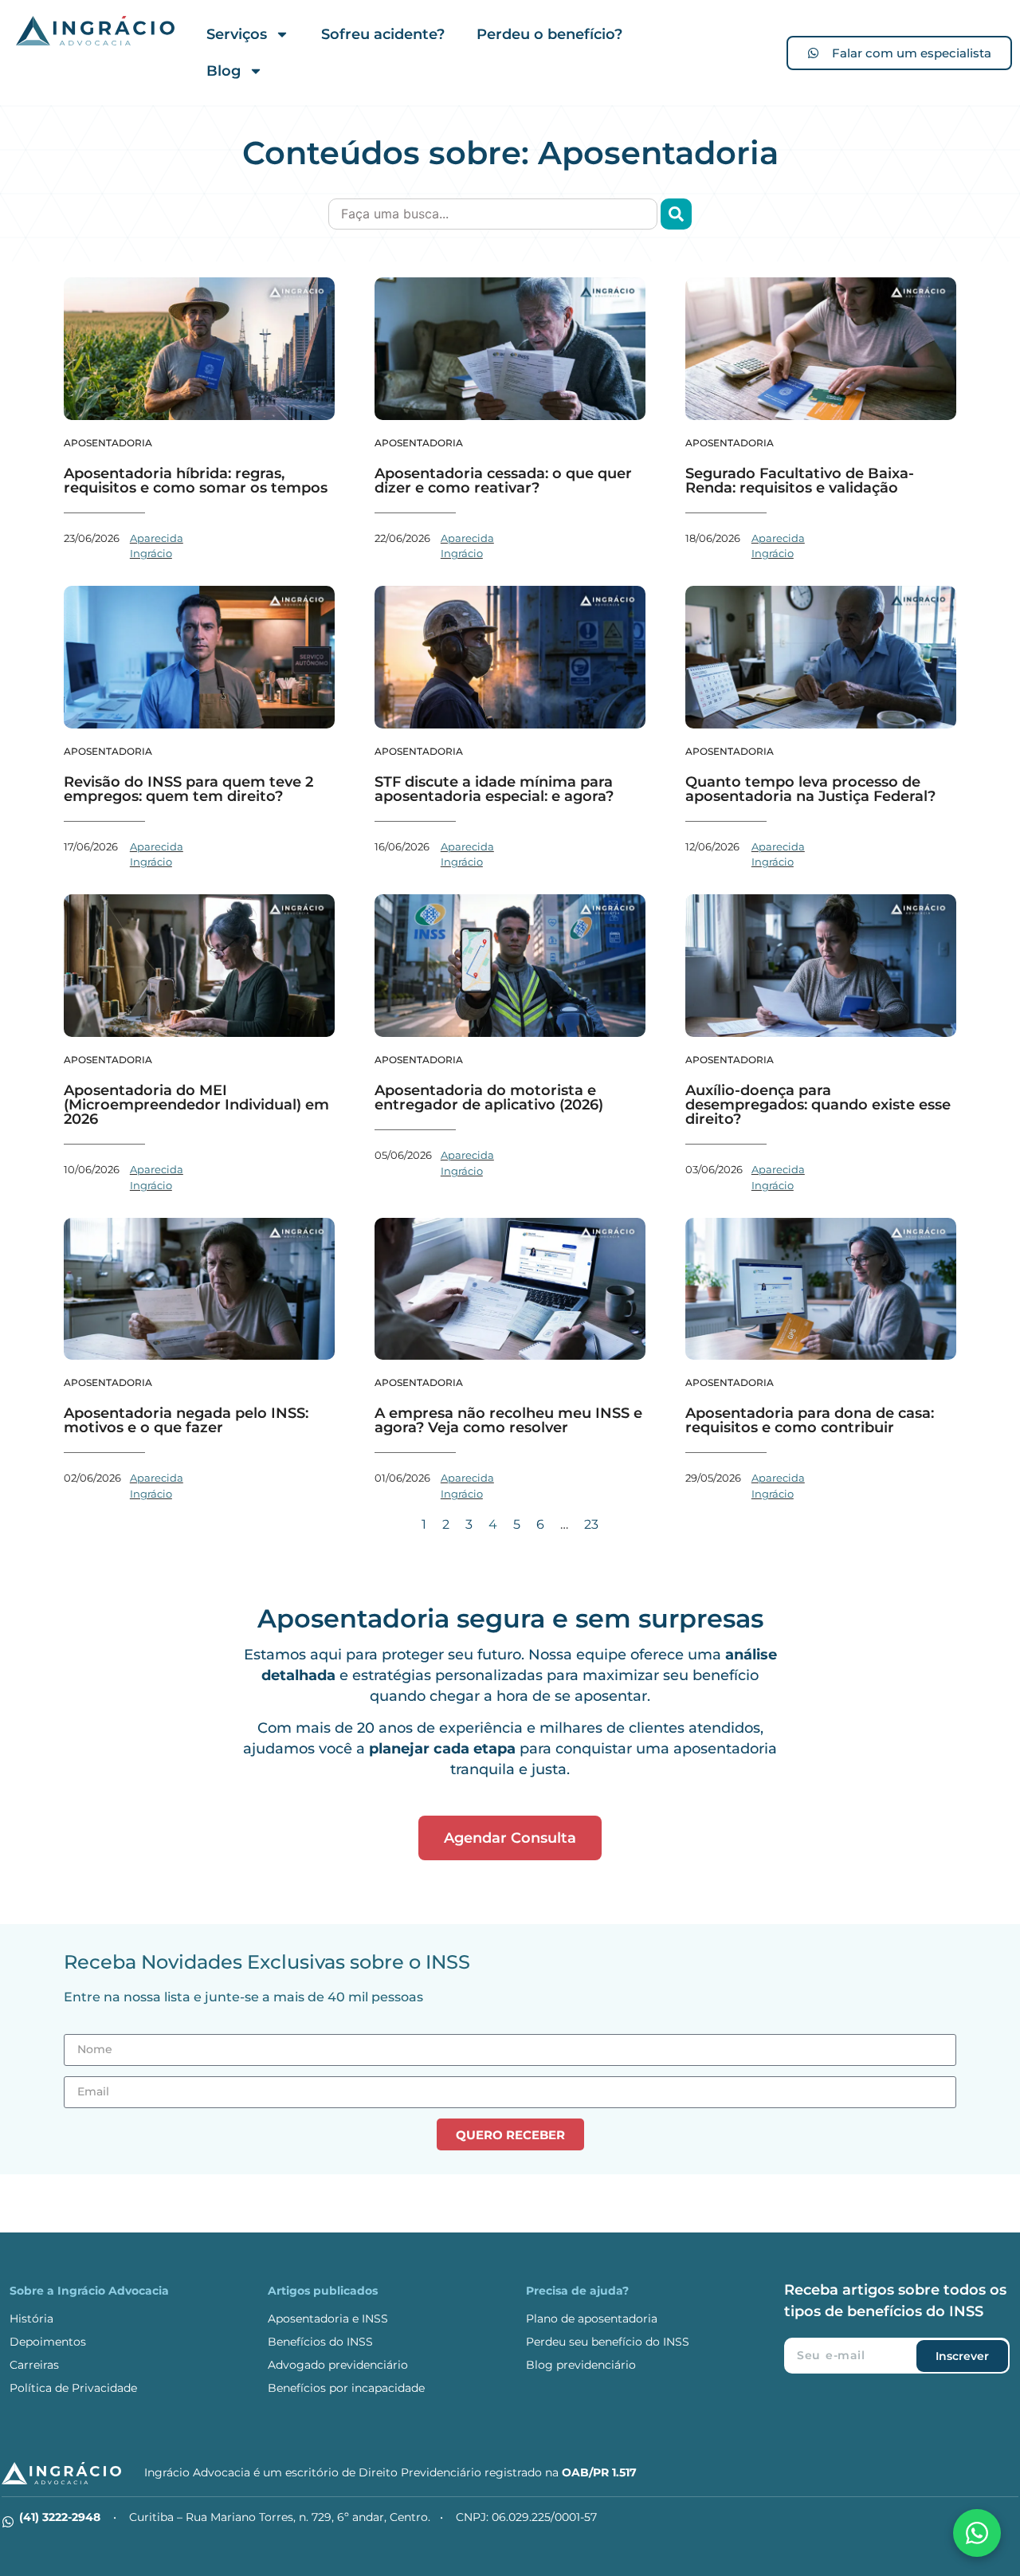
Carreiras (34, 2365)
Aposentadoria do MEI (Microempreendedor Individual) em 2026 (196, 1105)
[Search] (676, 214)
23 (591, 1524)
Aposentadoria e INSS (328, 2319)
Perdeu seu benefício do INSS (608, 2342)
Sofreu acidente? (383, 34)
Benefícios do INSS (320, 2342)
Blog (224, 71)
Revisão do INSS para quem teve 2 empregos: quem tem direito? (188, 789)
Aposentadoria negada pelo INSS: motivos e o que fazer (186, 1420)
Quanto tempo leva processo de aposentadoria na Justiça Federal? (810, 789)
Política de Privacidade (73, 2388)
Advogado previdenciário (338, 2365)
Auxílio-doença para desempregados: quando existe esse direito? (818, 1105)
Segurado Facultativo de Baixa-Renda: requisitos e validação (800, 481)
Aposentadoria (108, 443)
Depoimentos (48, 2342)
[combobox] (493, 214)
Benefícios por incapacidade (346, 2388)
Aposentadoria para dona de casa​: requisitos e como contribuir (810, 1420)
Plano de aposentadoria (592, 2319)
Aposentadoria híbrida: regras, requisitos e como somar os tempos (196, 481)
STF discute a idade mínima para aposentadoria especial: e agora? (494, 789)
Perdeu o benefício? (549, 34)
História (31, 2319)
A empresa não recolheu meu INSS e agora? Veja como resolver (508, 1420)
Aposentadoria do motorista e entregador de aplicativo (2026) (489, 1098)
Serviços (237, 34)
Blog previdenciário (581, 2365)
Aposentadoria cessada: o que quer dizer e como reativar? (503, 481)
